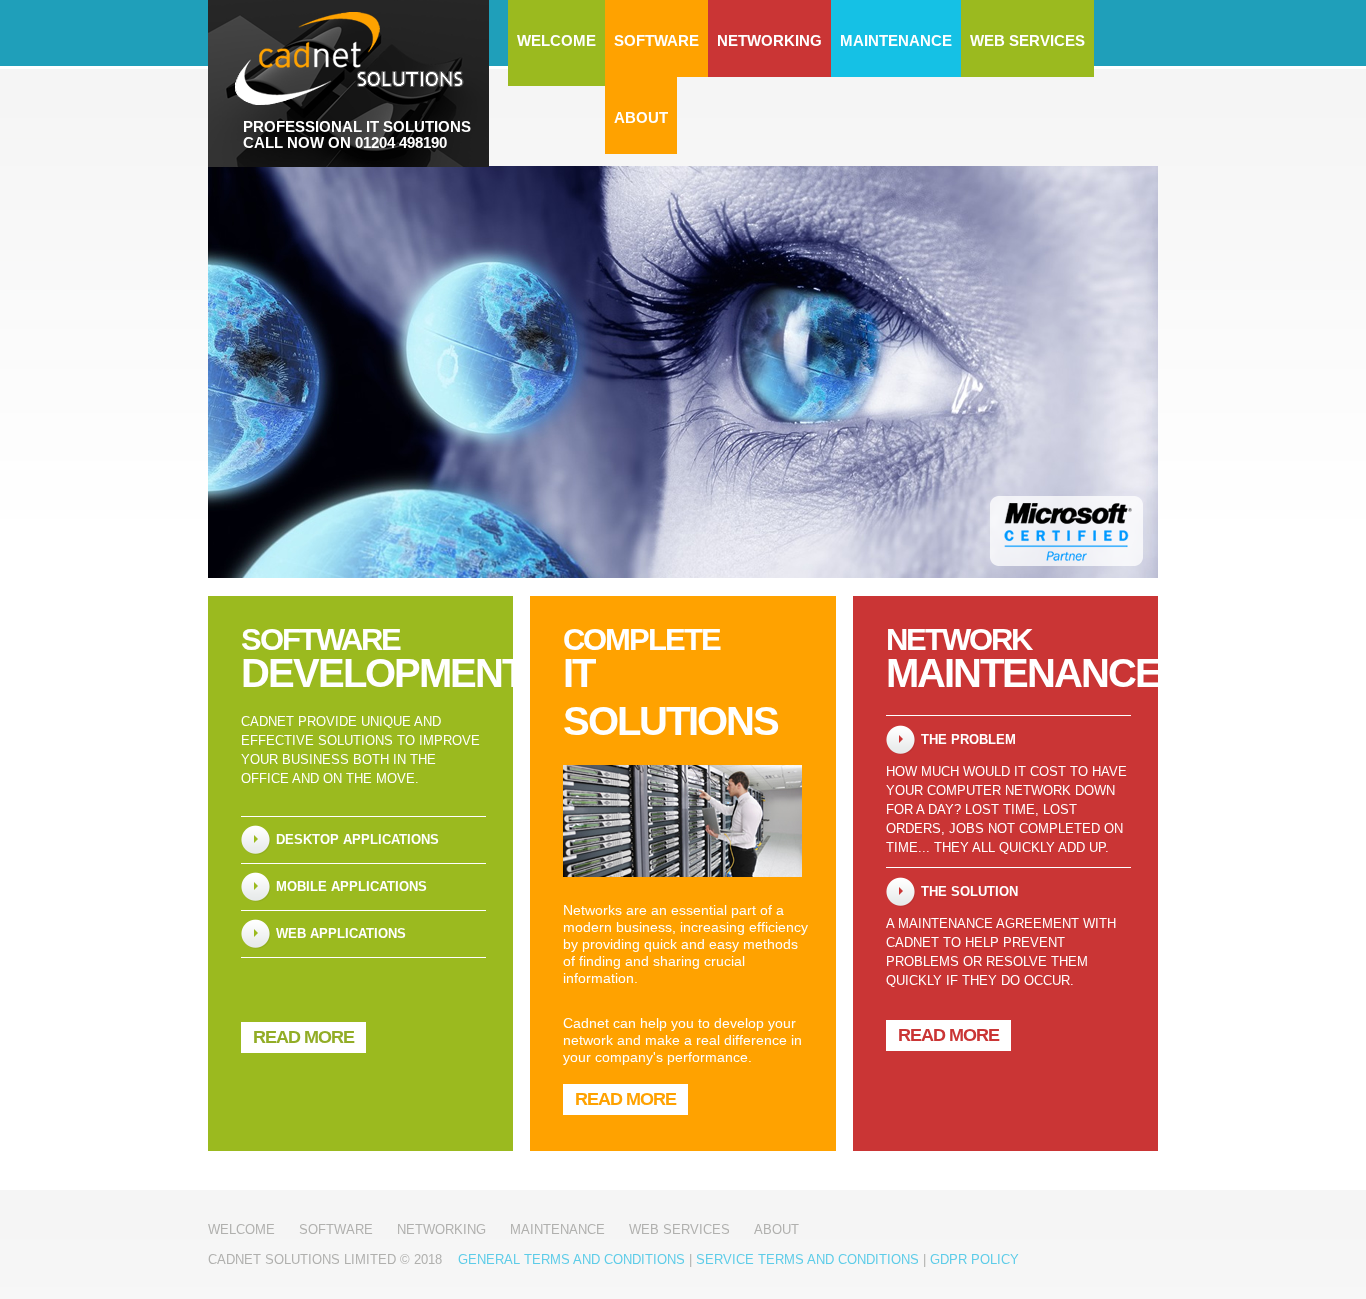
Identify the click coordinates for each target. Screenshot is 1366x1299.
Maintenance (896, 40)
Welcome (556, 40)
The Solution (969, 891)
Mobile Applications (351, 886)
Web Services (1027, 40)
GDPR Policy (974, 1259)
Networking (769, 40)
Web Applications (341, 933)
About (641, 117)
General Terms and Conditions (571, 1259)
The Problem (968, 739)
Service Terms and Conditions (807, 1259)
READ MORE (303, 1037)
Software (656, 40)
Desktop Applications (357, 839)
